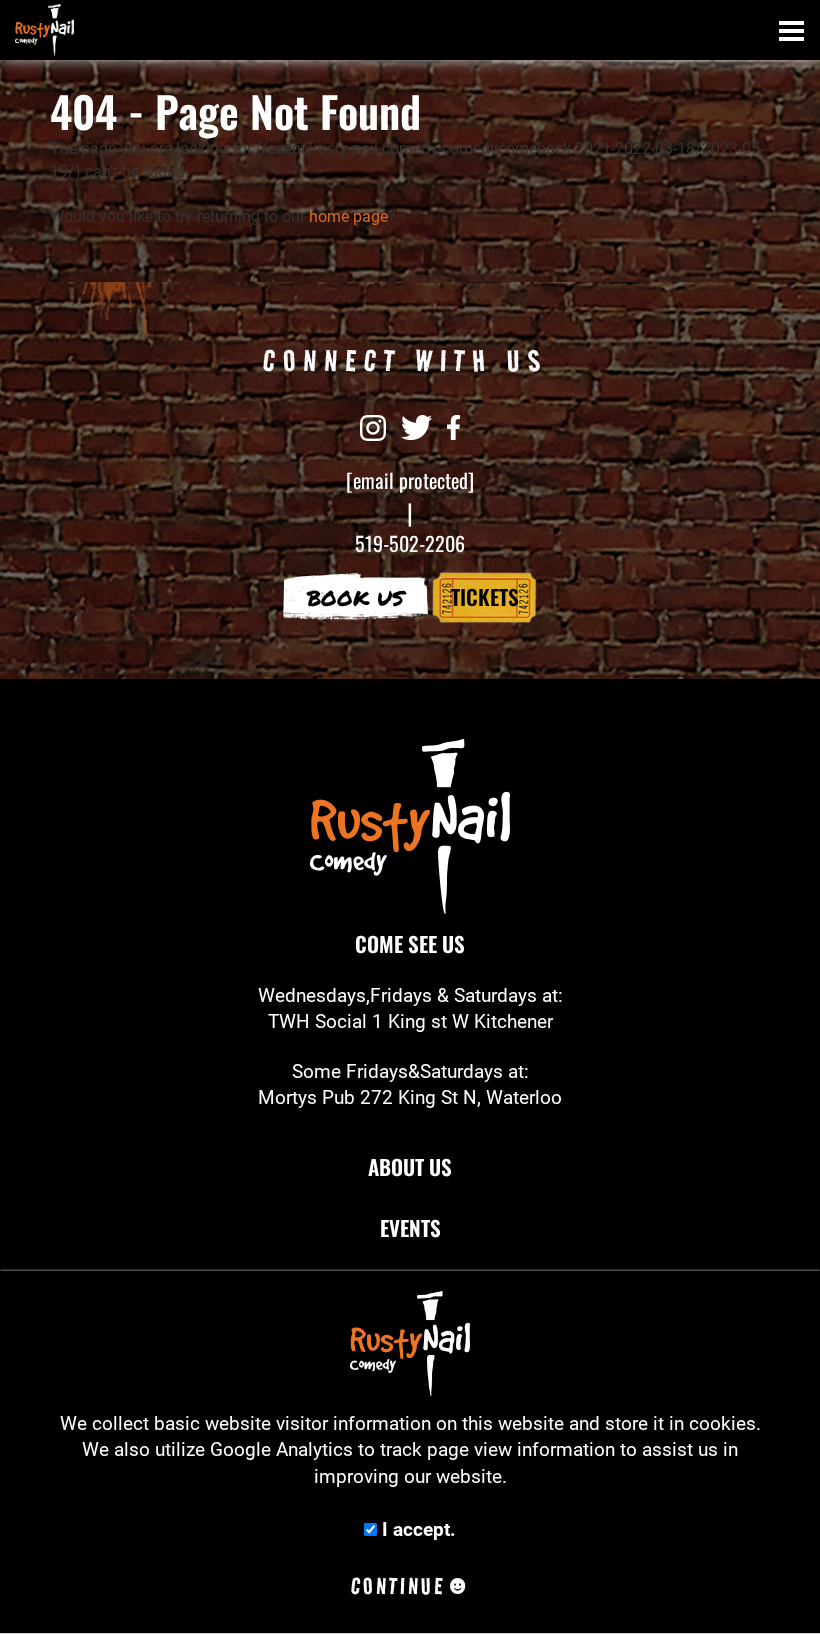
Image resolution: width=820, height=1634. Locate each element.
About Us (410, 1167)
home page (348, 216)
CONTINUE (398, 1586)
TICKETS (485, 596)
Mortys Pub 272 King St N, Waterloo (410, 1098)
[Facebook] (453, 426)
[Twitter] (416, 426)
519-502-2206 (410, 543)
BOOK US (355, 597)
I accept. (416, 1530)
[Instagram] (373, 426)
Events (410, 1228)
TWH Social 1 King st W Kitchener (410, 1022)
